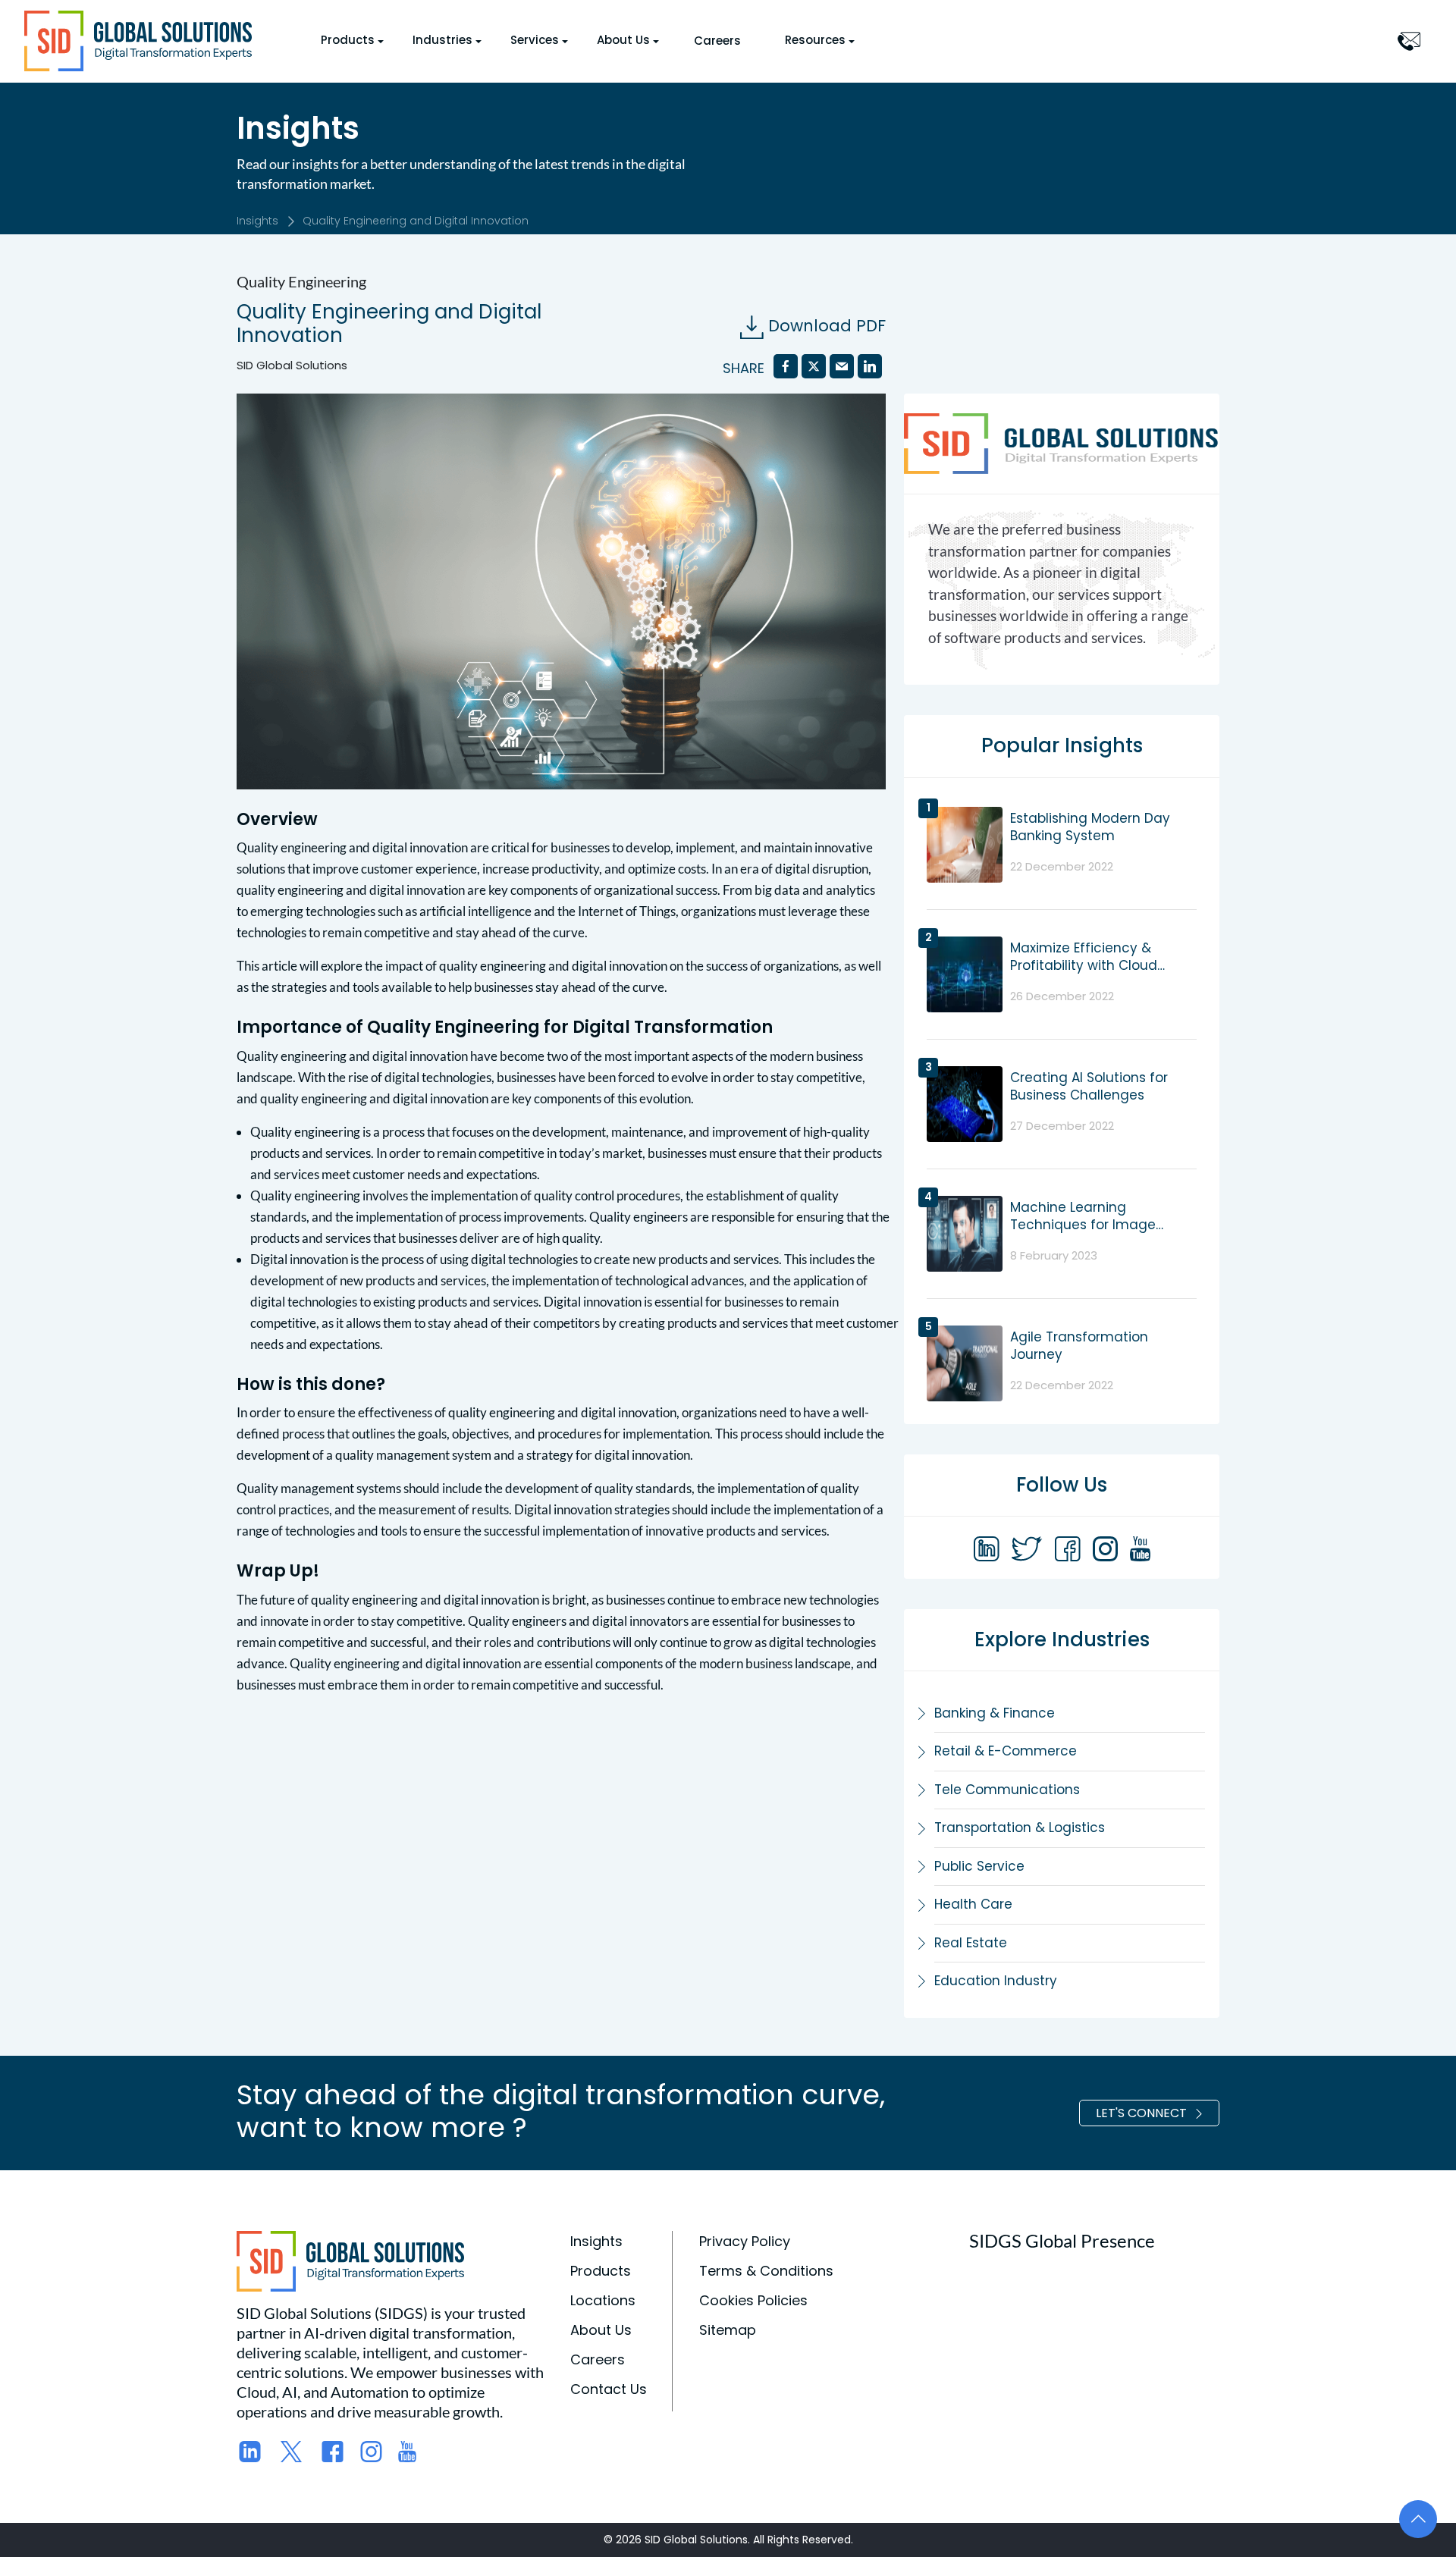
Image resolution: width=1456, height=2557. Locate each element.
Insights (257, 221)
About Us (601, 2330)
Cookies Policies (753, 2300)
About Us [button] (623, 40)
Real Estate (971, 1943)
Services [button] (535, 40)
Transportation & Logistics (1020, 1828)
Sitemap (728, 2330)
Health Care (973, 1904)
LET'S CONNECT (1141, 2113)
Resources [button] (815, 40)
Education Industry (996, 1981)
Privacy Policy (745, 2241)
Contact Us (609, 2389)
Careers (717, 41)
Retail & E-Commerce (1006, 1751)
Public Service (979, 1866)
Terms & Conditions (766, 2271)
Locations (603, 2300)
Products (601, 2271)
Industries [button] (442, 40)
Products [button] (348, 40)
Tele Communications (1007, 1790)
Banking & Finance (995, 1713)
